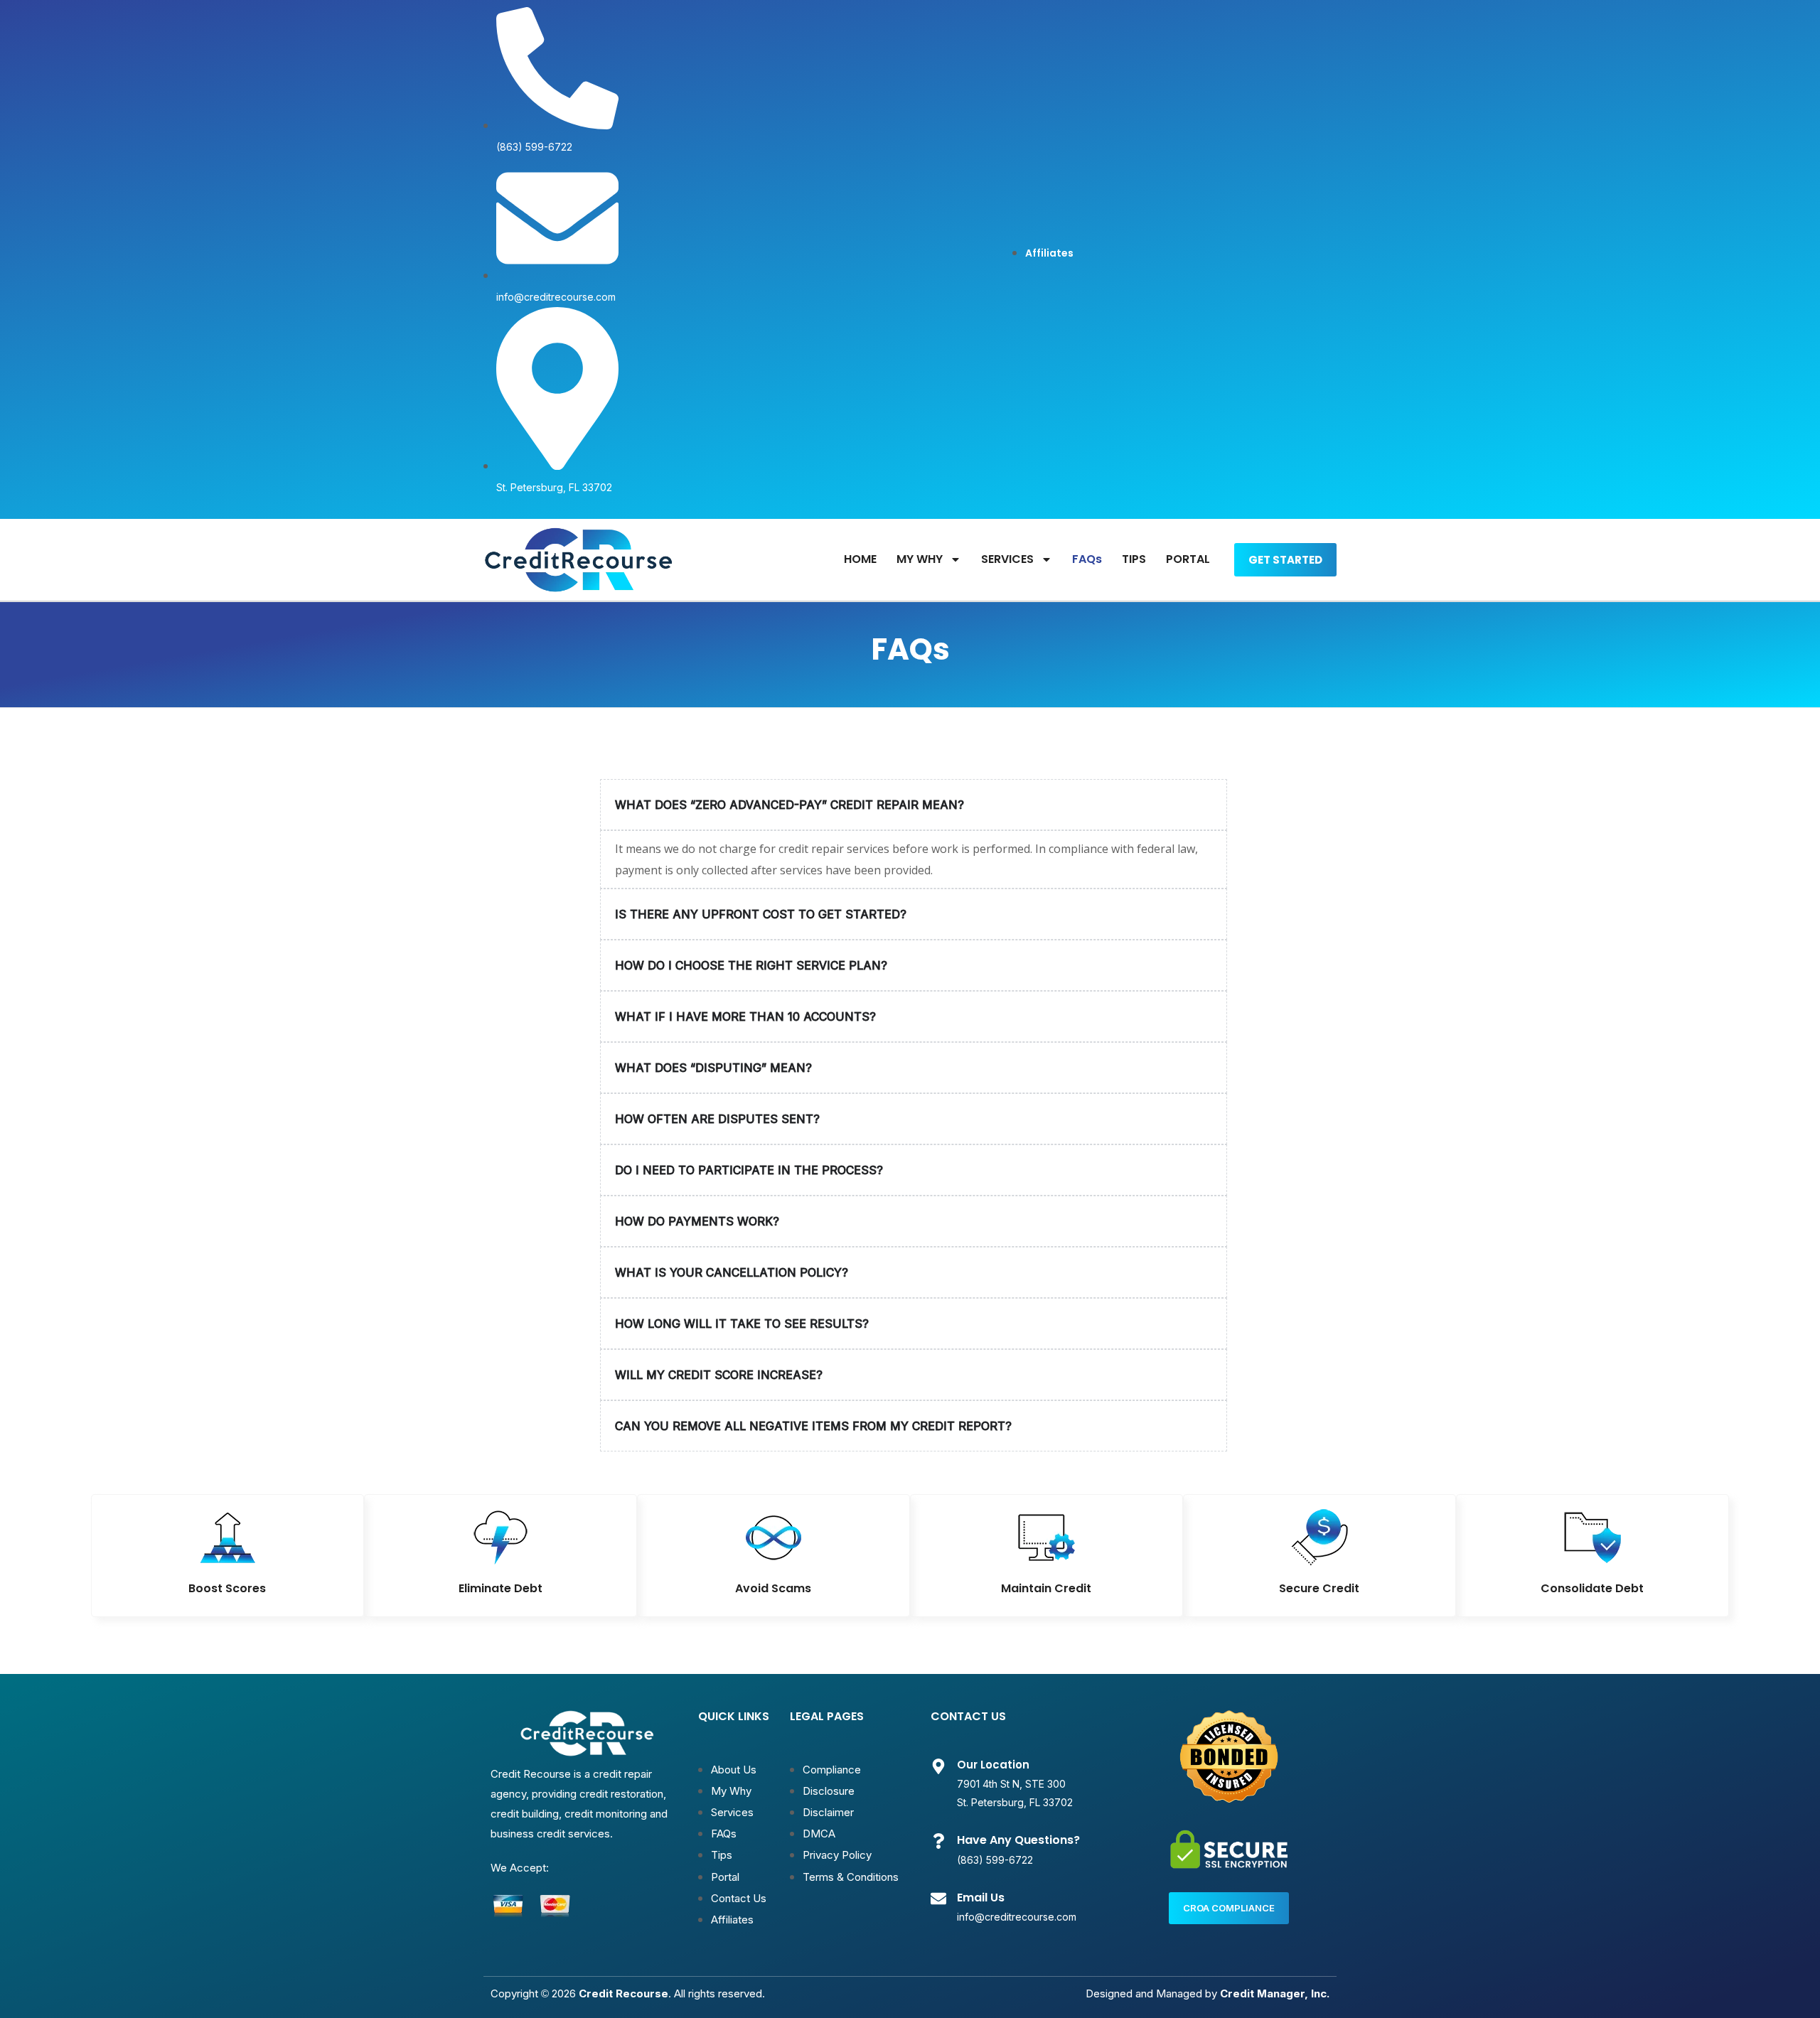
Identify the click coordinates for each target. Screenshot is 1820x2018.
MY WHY (920, 559)
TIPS (1134, 559)
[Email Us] (938, 1899)
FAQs (1087, 559)
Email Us (981, 1898)
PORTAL (1188, 559)
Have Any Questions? (1018, 1840)
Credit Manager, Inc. (1275, 1993)
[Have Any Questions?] (938, 1841)
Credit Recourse (623, 1993)
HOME (860, 559)
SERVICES (1007, 559)
